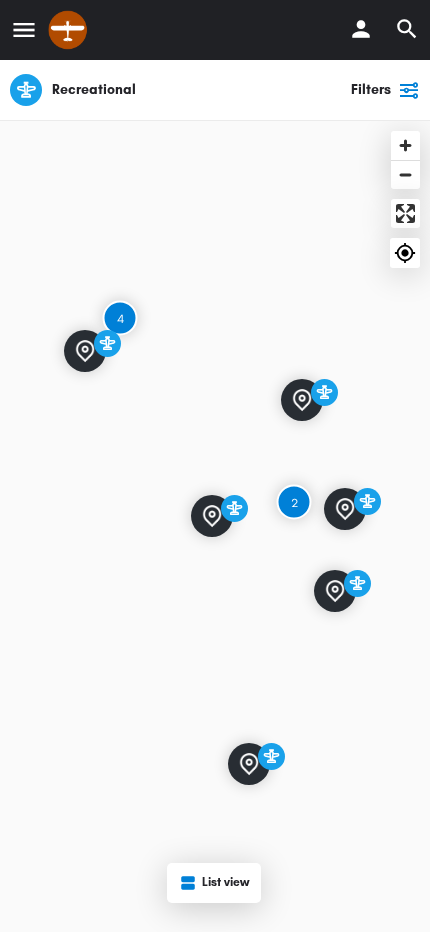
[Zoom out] (405, 174)
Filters (371, 89)
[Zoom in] (405, 145)
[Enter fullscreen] (405, 213)
